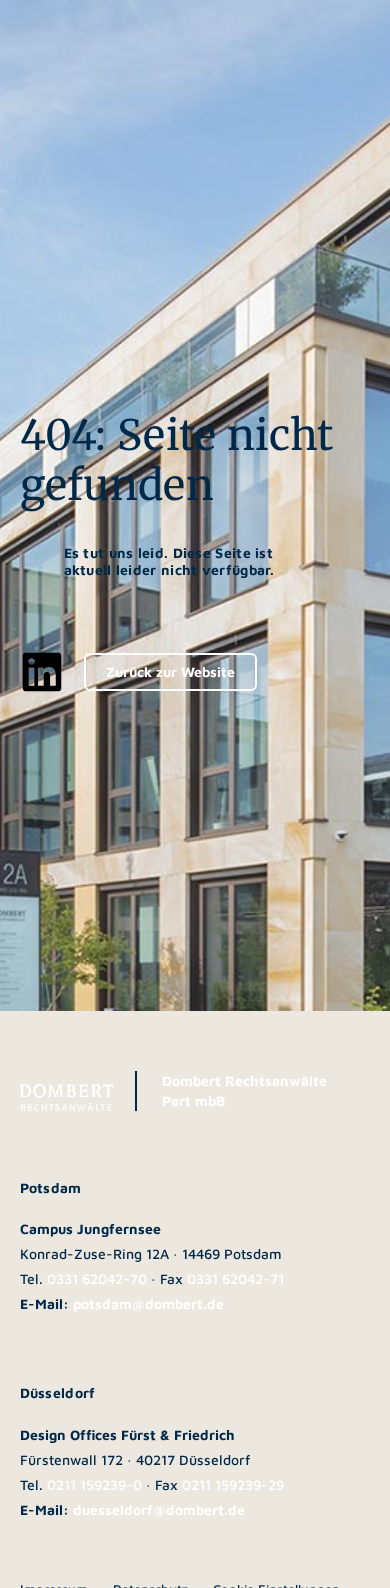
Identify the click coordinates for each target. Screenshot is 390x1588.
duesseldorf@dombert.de (159, 1509)
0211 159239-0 (94, 1484)
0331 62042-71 (235, 1278)
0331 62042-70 (97, 1278)
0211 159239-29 (233, 1484)
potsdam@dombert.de (148, 1303)
